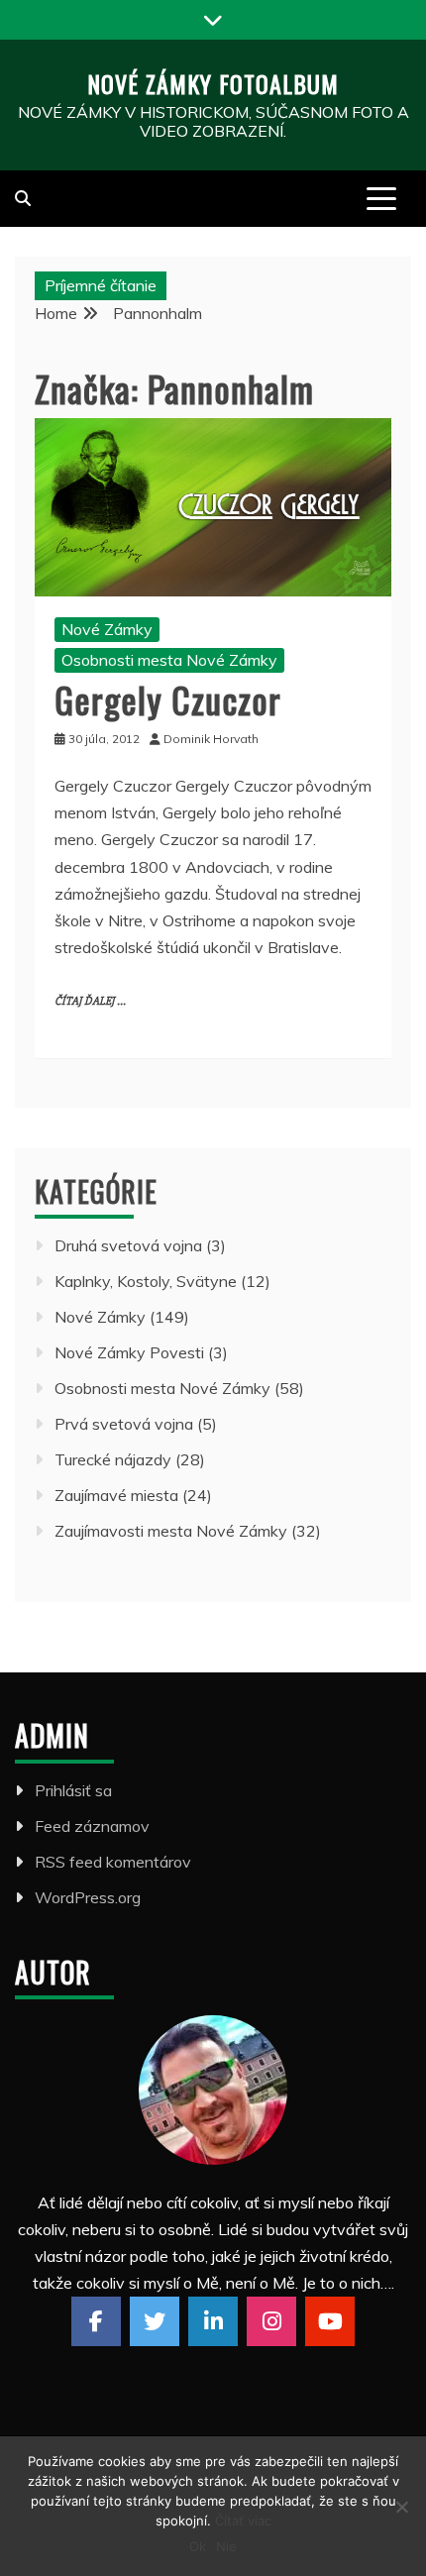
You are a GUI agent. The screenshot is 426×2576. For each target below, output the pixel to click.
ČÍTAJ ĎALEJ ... (90, 1001)
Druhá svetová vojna (128, 1245)
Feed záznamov (92, 1826)
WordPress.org (88, 1897)
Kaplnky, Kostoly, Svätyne (146, 1281)
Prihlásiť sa (73, 1790)
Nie (226, 2546)
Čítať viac (243, 2521)
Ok (198, 2546)
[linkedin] (213, 2321)
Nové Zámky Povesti (129, 1352)
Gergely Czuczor (168, 699)
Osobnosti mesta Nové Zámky (169, 660)
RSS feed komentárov (113, 1862)
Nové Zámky (107, 629)
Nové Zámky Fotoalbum (213, 83)
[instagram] (271, 2321)
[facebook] (96, 2321)
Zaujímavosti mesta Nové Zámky (171, 1531)
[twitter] (155, 2321)
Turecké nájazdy (113, 1459)
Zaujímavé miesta (116, 1495)
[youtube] (330, 2321)
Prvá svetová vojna (124, 1424)
